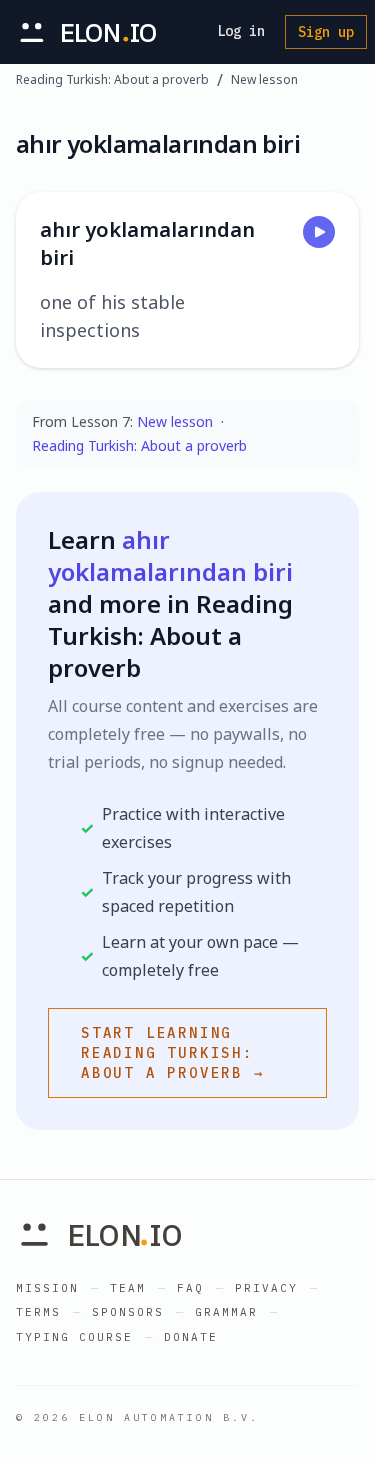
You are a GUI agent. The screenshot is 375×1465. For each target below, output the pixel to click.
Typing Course (74, 1337)
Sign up (326, 32)
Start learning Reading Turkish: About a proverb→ (173, 1053)
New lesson (264, 80)
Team (128, 1288)
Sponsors (128, 1312)
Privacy (266, 1288)
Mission (47, 1288)
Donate (191, 1337)
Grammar (226, 1312)
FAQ (190, 1288)
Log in (241, 31)
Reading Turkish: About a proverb (112, 80)
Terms (38, 1312)
